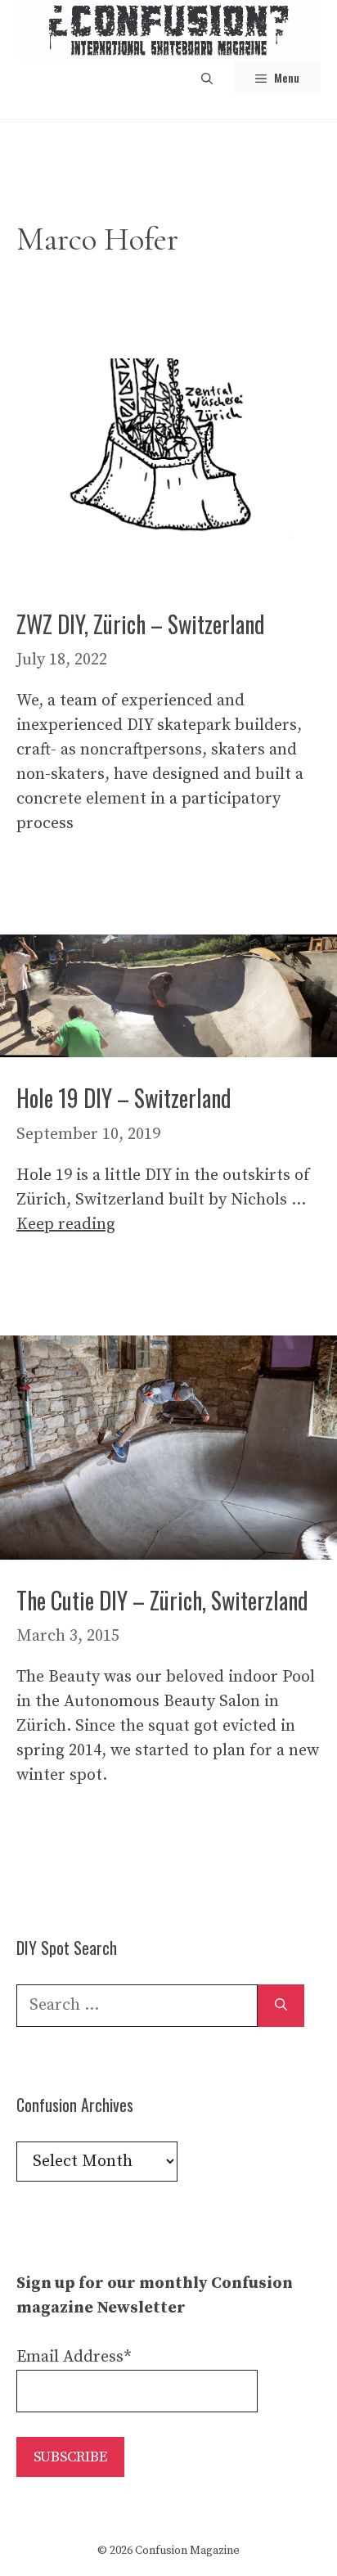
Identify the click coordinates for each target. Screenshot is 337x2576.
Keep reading (66, 1225)
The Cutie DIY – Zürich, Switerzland (162, 1600)
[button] (207, 77)
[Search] (281, 2006)
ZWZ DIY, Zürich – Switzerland (141, 624)
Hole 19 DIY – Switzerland (124, 1098)
